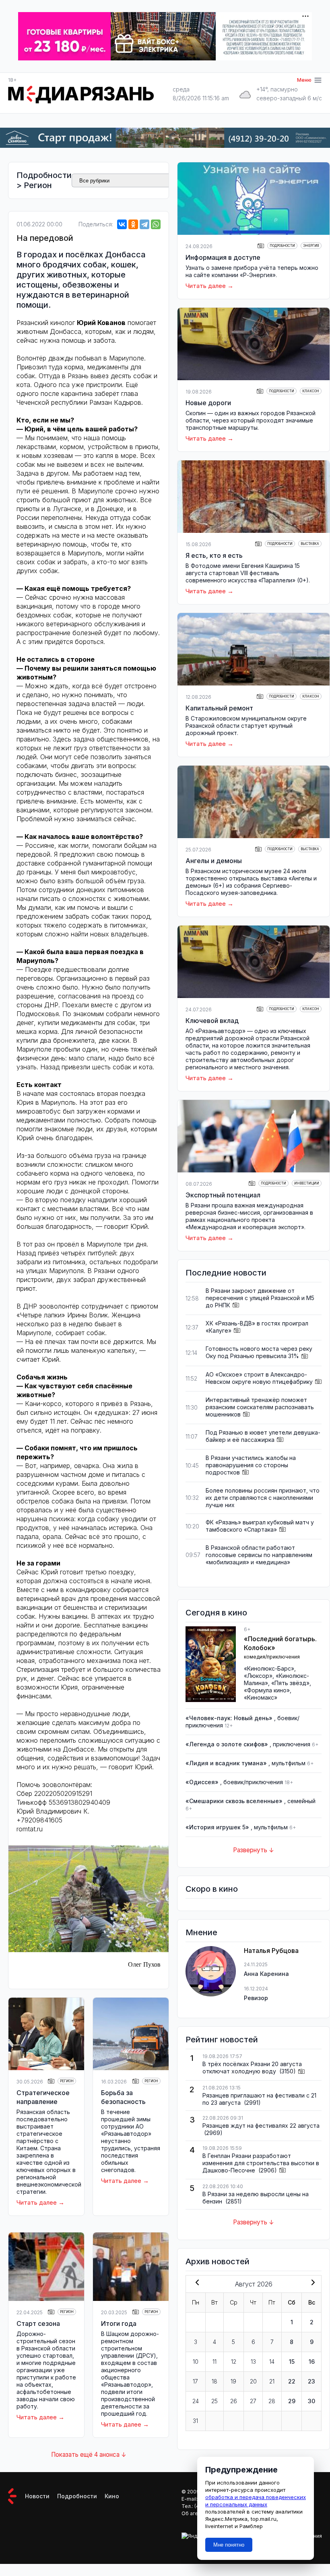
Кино (112, 2496)
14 (272, 2362)
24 (196, 2401)
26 (234, 2401)
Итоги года (119, 2323)
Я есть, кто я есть (214, 555)
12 (234, 2362)
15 (292, 2362)
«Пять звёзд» (290, 1683)
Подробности (44, 175)
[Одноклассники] (133, 224)
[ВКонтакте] (122, 224)
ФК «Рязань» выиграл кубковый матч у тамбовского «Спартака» (260, 1526)
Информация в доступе (223, 257)
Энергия (311, 246)
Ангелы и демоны (214, 861)
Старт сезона (38, 2323)
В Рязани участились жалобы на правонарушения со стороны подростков (251, 1465)
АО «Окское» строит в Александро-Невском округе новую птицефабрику (259, 1378)
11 (214, 2362)
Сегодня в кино (216, 1613)
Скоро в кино (212, 1889)
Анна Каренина (266, 1974)
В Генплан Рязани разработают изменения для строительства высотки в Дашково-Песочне (261, 2163)
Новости (37, 2496)
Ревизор (256, 1998)
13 (253, 2362)
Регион (38, 185)
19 (233, 2381)
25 (214, 2401)
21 (272, 2381)
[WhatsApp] (156, 224)
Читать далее (37, 2202)
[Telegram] (144, 224)
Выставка (310, 544)
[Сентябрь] (311, 2283)
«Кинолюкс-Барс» (269, 1668)
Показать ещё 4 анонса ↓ (89, 2455)
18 (214, 2381)
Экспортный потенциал (223, 1195)
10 (196, 2362)
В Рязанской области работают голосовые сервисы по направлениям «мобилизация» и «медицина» (259, 1555)
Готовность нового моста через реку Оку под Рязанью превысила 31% (259, 1352)
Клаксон (311, 391)
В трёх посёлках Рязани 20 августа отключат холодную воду (252, 2068)
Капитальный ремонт (219, 708)
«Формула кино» (267, 1690)
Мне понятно (229, 2545)
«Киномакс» (261, 1697)
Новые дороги (208, 403)
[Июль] (196, 2283)
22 (292, 2381)
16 (312, 2362)
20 (253, 2381)
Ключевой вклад (212, 1021)
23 (311, 2381)
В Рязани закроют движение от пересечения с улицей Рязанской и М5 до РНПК (260, 1298)
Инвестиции (307, 1183)
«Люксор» (258, 1676)
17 (195, 2381)
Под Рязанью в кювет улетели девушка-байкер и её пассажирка (263, 1436)
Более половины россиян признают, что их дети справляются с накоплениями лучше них (263, 1498)
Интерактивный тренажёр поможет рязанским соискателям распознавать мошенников (260, 1407)
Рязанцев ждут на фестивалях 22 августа (261, 2126)
